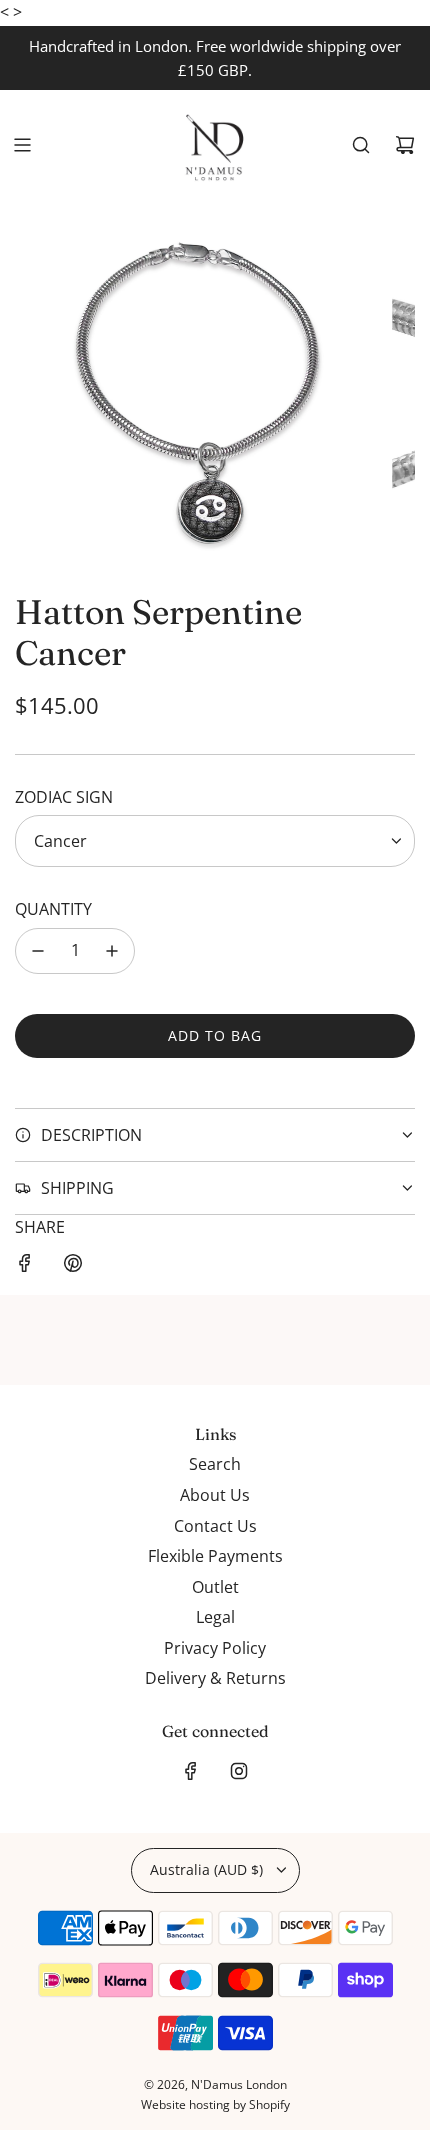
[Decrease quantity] (38, 951)
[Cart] (405, 145)
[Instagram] (239, 1771)
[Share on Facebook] (25, 1267)
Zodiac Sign (64, 797)
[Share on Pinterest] (73, 1267)
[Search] (361, 145)
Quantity (53, 909)
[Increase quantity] (112, 951)
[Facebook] (191, 1771)
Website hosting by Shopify (215, 2104)
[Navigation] (22, 145)
